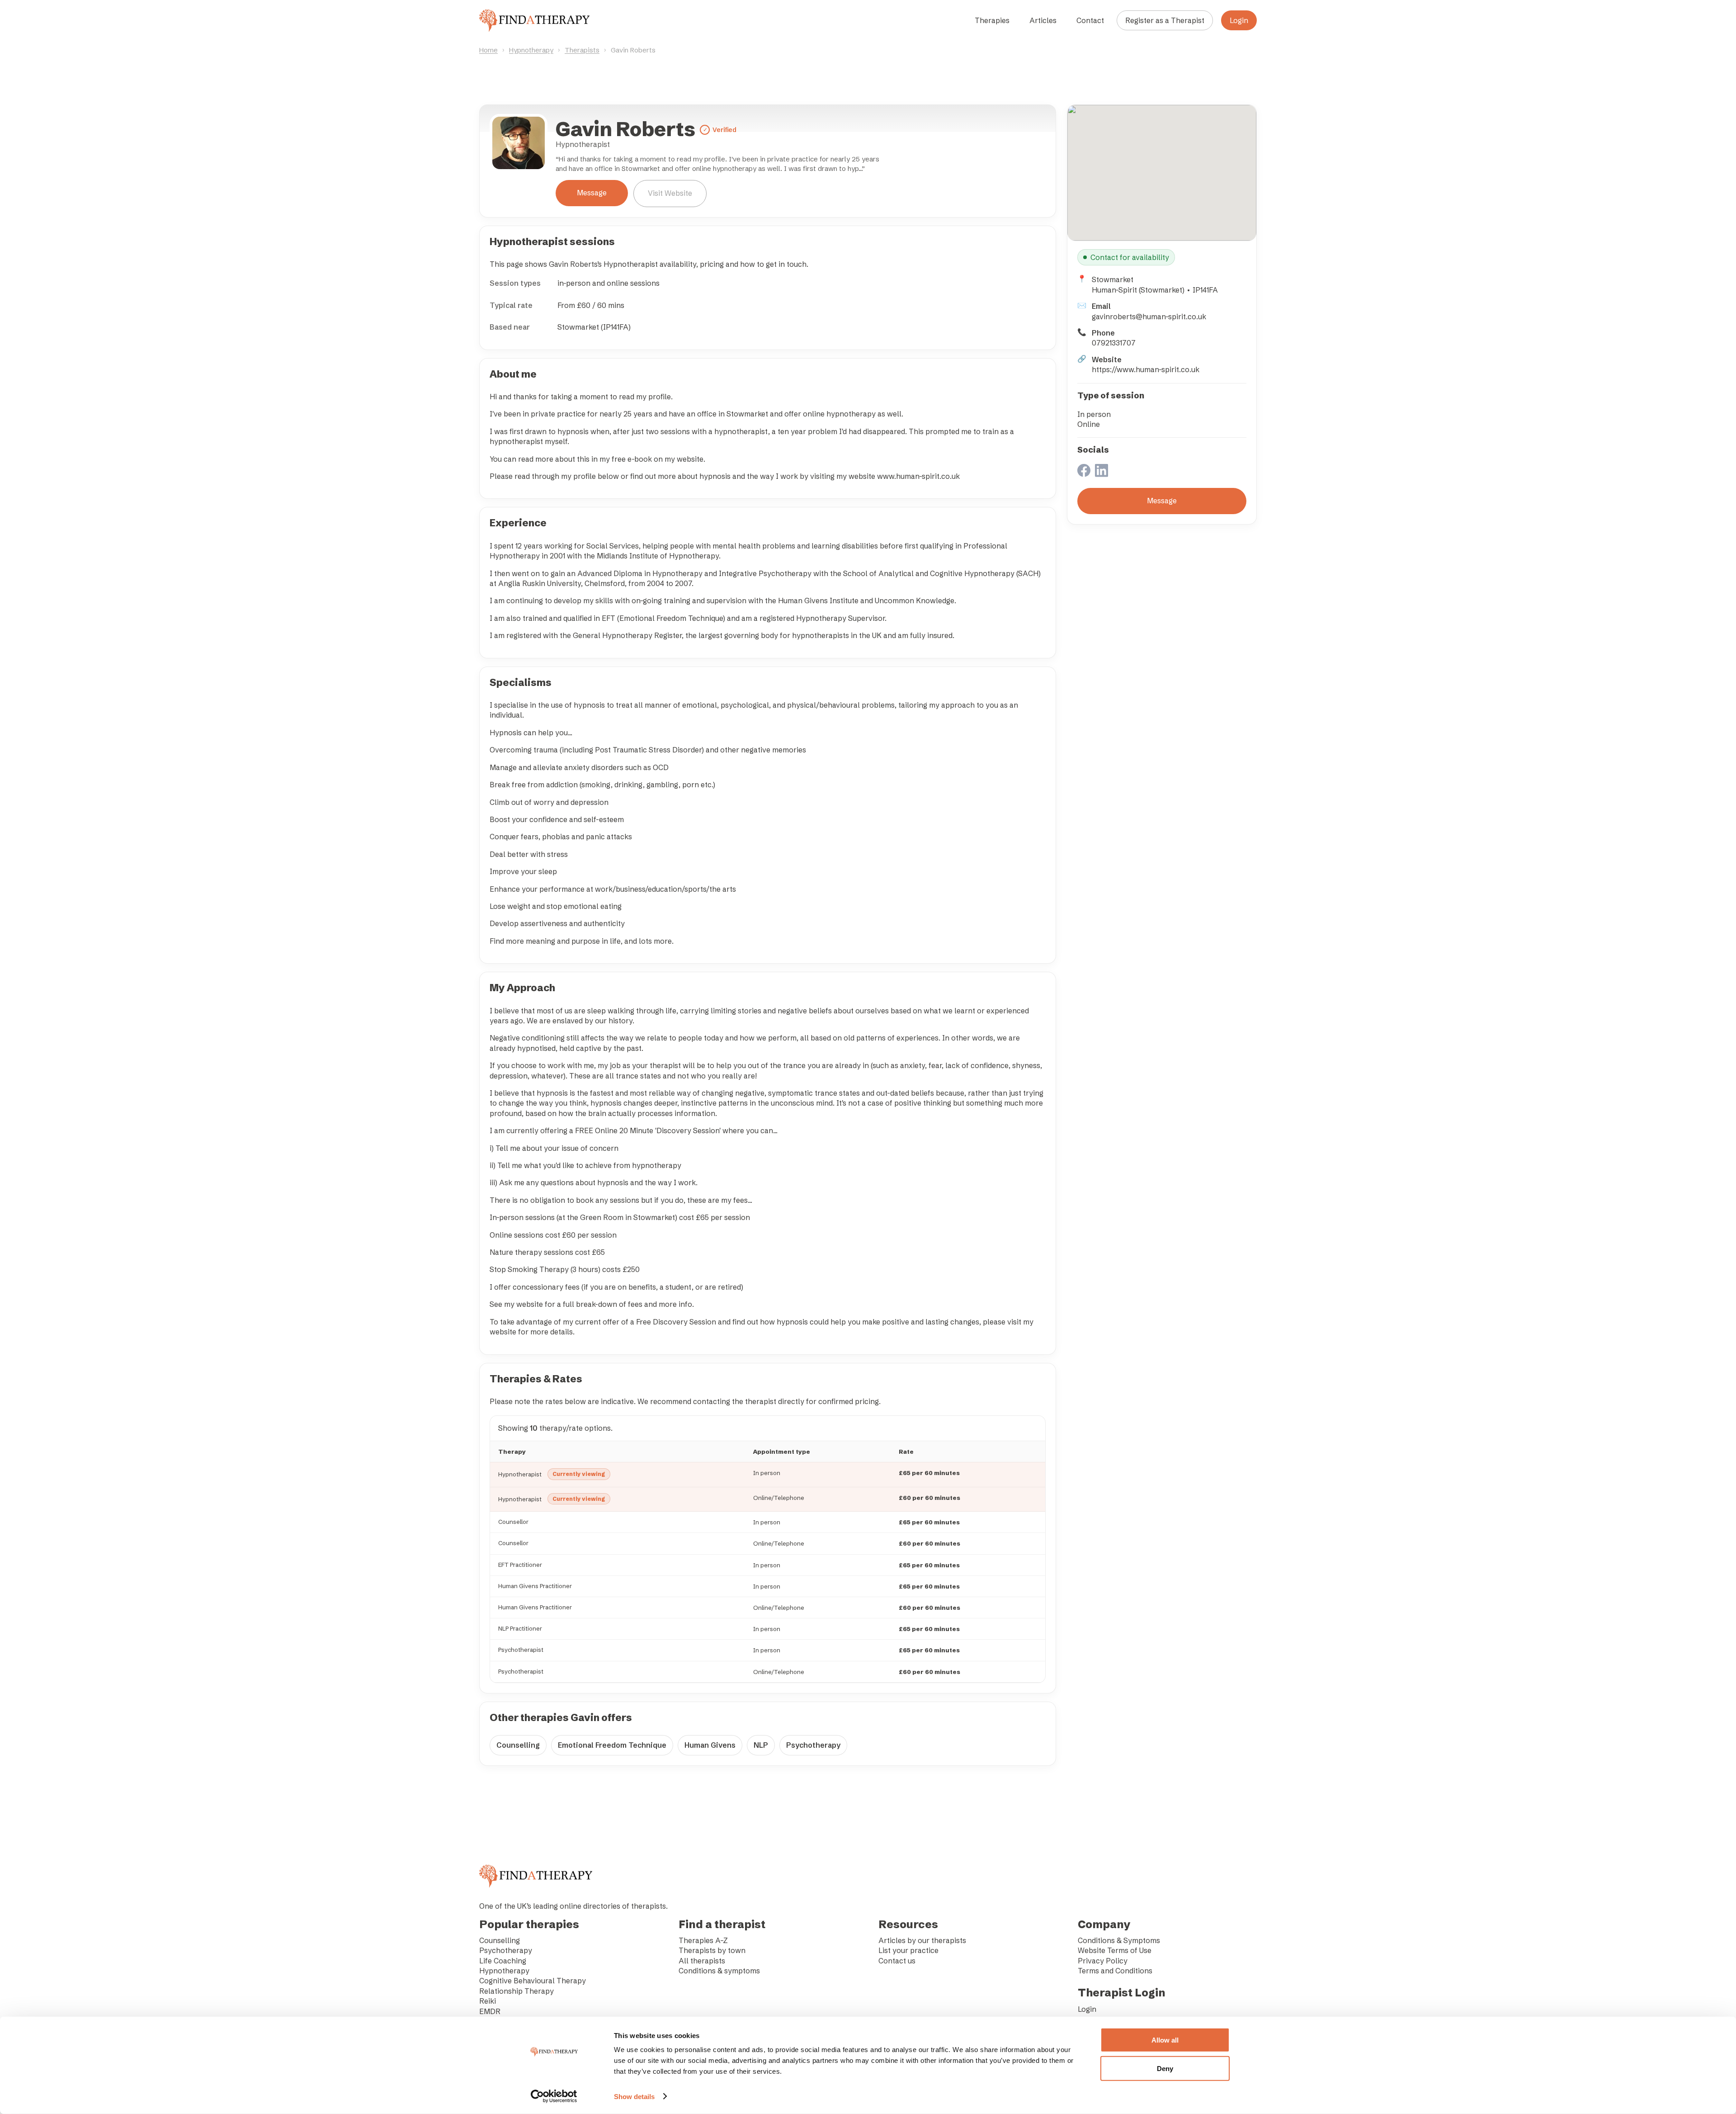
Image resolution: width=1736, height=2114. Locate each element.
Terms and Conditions (1115, 1971)
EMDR (490, 2011)
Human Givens (710, 1745)
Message (592, 193)
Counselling (518, 1745)
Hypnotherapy (531, 50)
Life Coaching (503, 1961)
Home (488, 50)
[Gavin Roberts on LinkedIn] (1102, 471)
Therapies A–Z (703, 1940)
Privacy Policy (1103, 1961)
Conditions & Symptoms (1119, 1940)
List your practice (908, 1950)
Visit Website (670, 193)
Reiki (488, 2001)
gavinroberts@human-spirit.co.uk (1149, 317)
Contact (1090, 20)
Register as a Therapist (1165, 20)
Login (1239, 20)
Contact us (897, 1961)
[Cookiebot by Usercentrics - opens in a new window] (554, 2096)
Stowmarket (1113, 279)
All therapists (702, 1961)
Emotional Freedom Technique (612, 1745)
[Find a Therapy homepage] (534, 20)
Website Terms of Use (1115, 1950)
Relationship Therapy (517, 1991)
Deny (1165, 2068)
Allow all (1165, 2040)
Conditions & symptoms (719, 1971)
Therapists (582, 50)
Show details (634, 2097)
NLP (761, 1745)
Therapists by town (712, 1950)
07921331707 (1114, 343)
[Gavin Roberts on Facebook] (1084, 471)
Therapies (992, 20)
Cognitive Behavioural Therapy (533, 1981)
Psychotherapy (813, 1745)
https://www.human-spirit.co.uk (1146, 369)
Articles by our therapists (922, 1940)
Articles (1043, 20)
